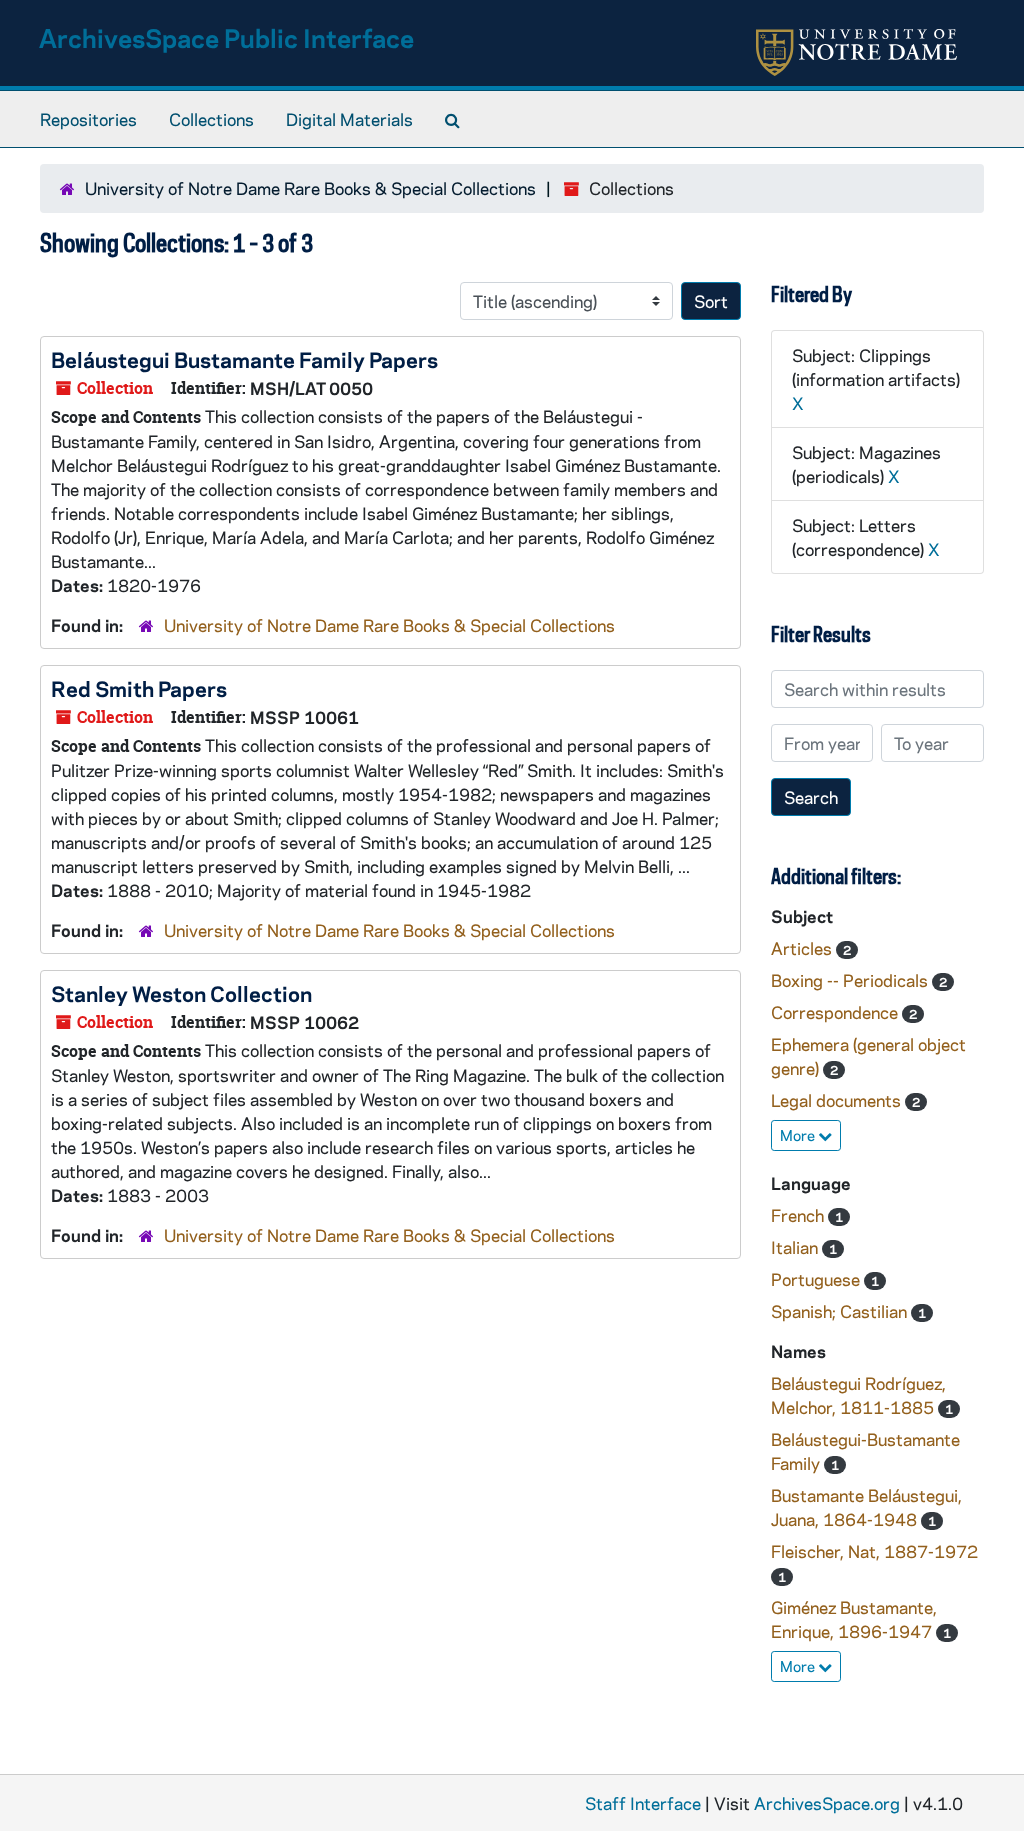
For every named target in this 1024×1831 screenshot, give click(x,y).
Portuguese (817, 1279)
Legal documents (838, 1100)
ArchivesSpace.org (827, 1803)
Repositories (88, 119)
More (799, 1135)
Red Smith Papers (139, 688)
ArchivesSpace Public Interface (226, 37)
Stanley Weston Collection (181, 993)
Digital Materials (349, 119)
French (799, 1215)
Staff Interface (643, 1803)
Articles (803, 948)
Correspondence (836, 1012)
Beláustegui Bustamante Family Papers (244, 359)
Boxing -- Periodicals (851, 980)
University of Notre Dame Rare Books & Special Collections (310, 188)
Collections (211, 119)
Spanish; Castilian (841, 1311)
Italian (796, 1247)
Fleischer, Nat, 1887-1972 (874, 1551)
